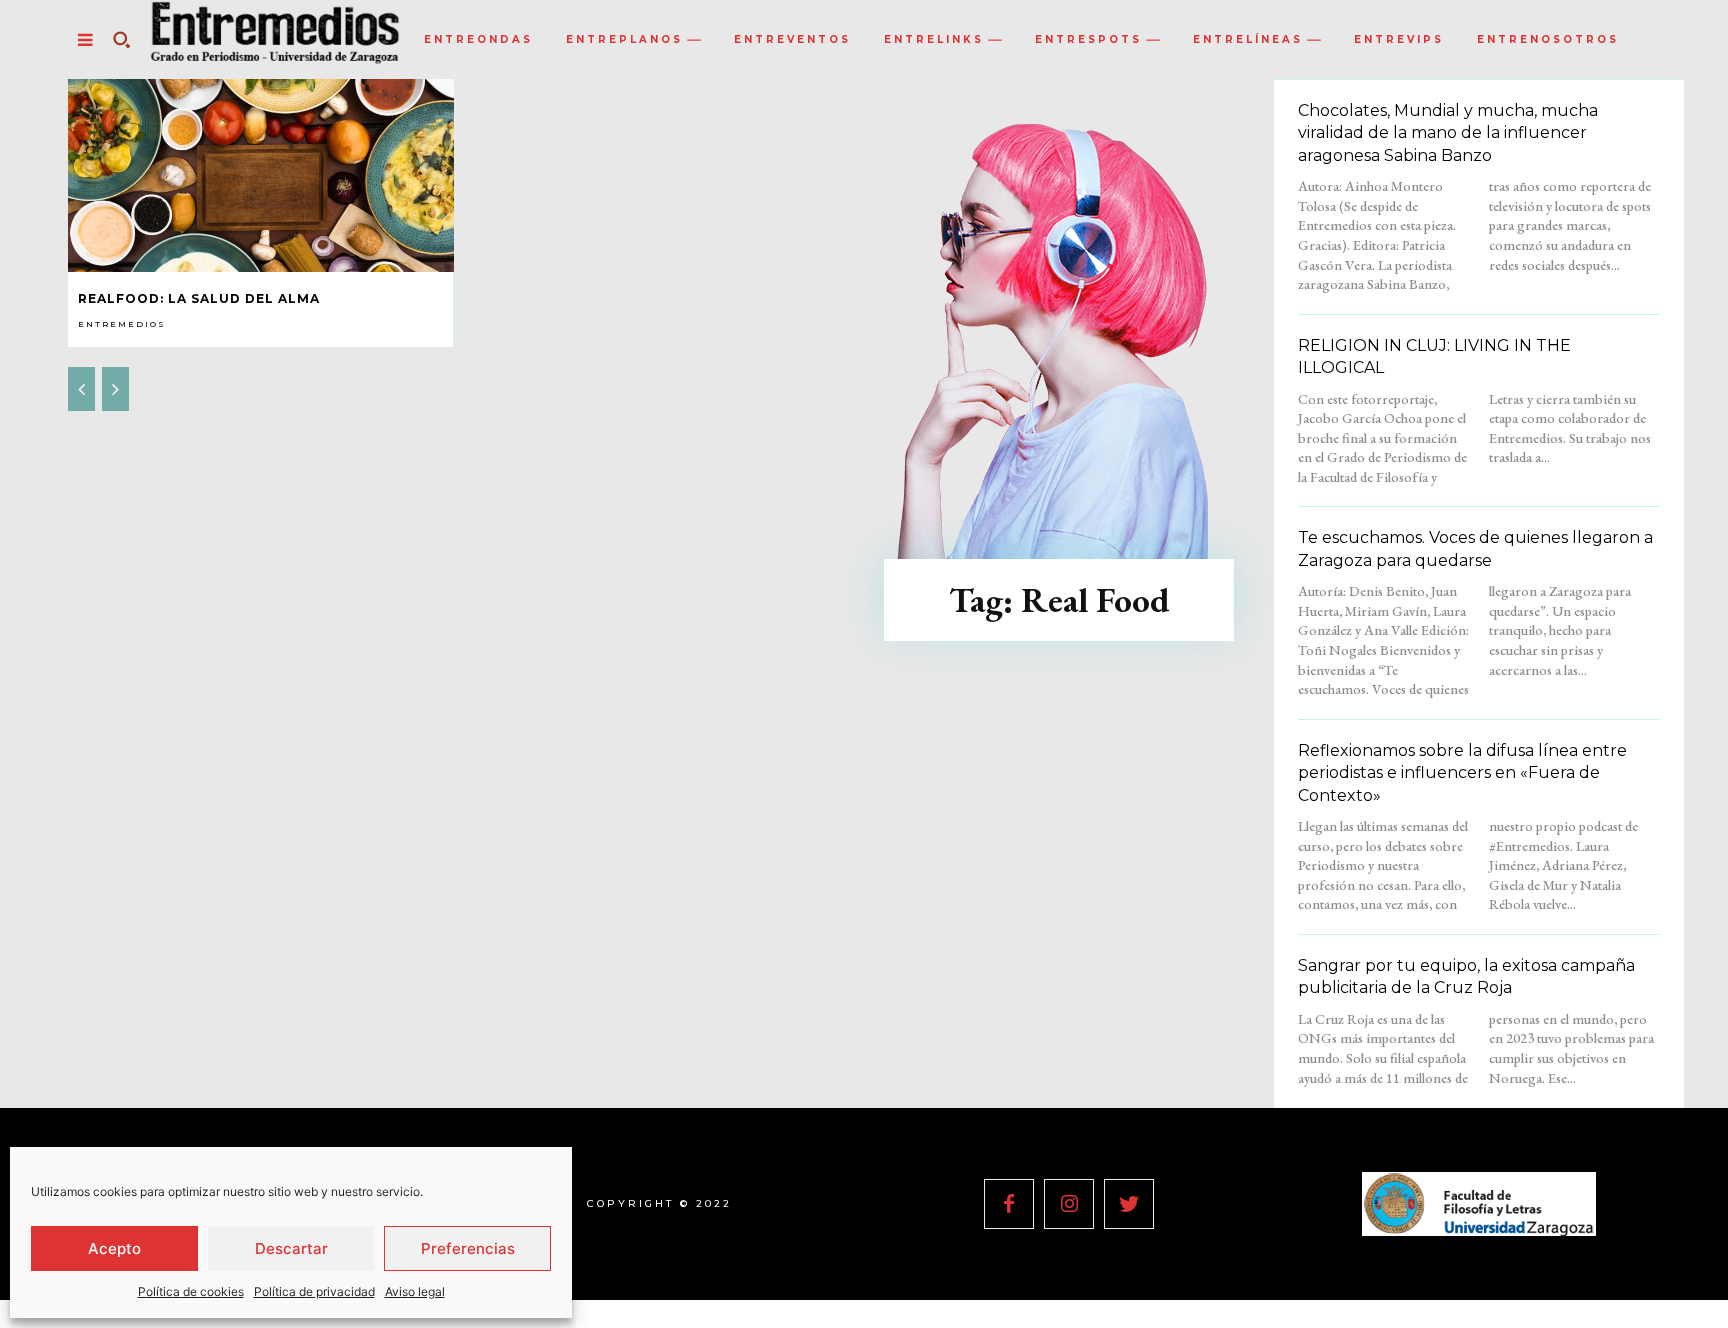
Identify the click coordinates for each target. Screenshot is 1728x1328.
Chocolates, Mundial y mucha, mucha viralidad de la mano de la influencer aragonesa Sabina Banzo (1448, 133)
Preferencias (468, 1248)
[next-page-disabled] (115, 389)
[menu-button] (85, 40)
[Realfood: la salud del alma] (261, 175)
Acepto (114, 1248)
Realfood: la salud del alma (199, 298)
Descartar (291, 1248)
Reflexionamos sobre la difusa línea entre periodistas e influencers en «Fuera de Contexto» (1462, 773)
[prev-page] (81, 389)
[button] (121, 40)
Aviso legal (415, 1291)
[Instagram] (1069, 1204)
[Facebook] (1009, 1204)
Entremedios (122, 324)
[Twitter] (1129, 1204)
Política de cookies (191, 1291)
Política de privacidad (314, 1291)
